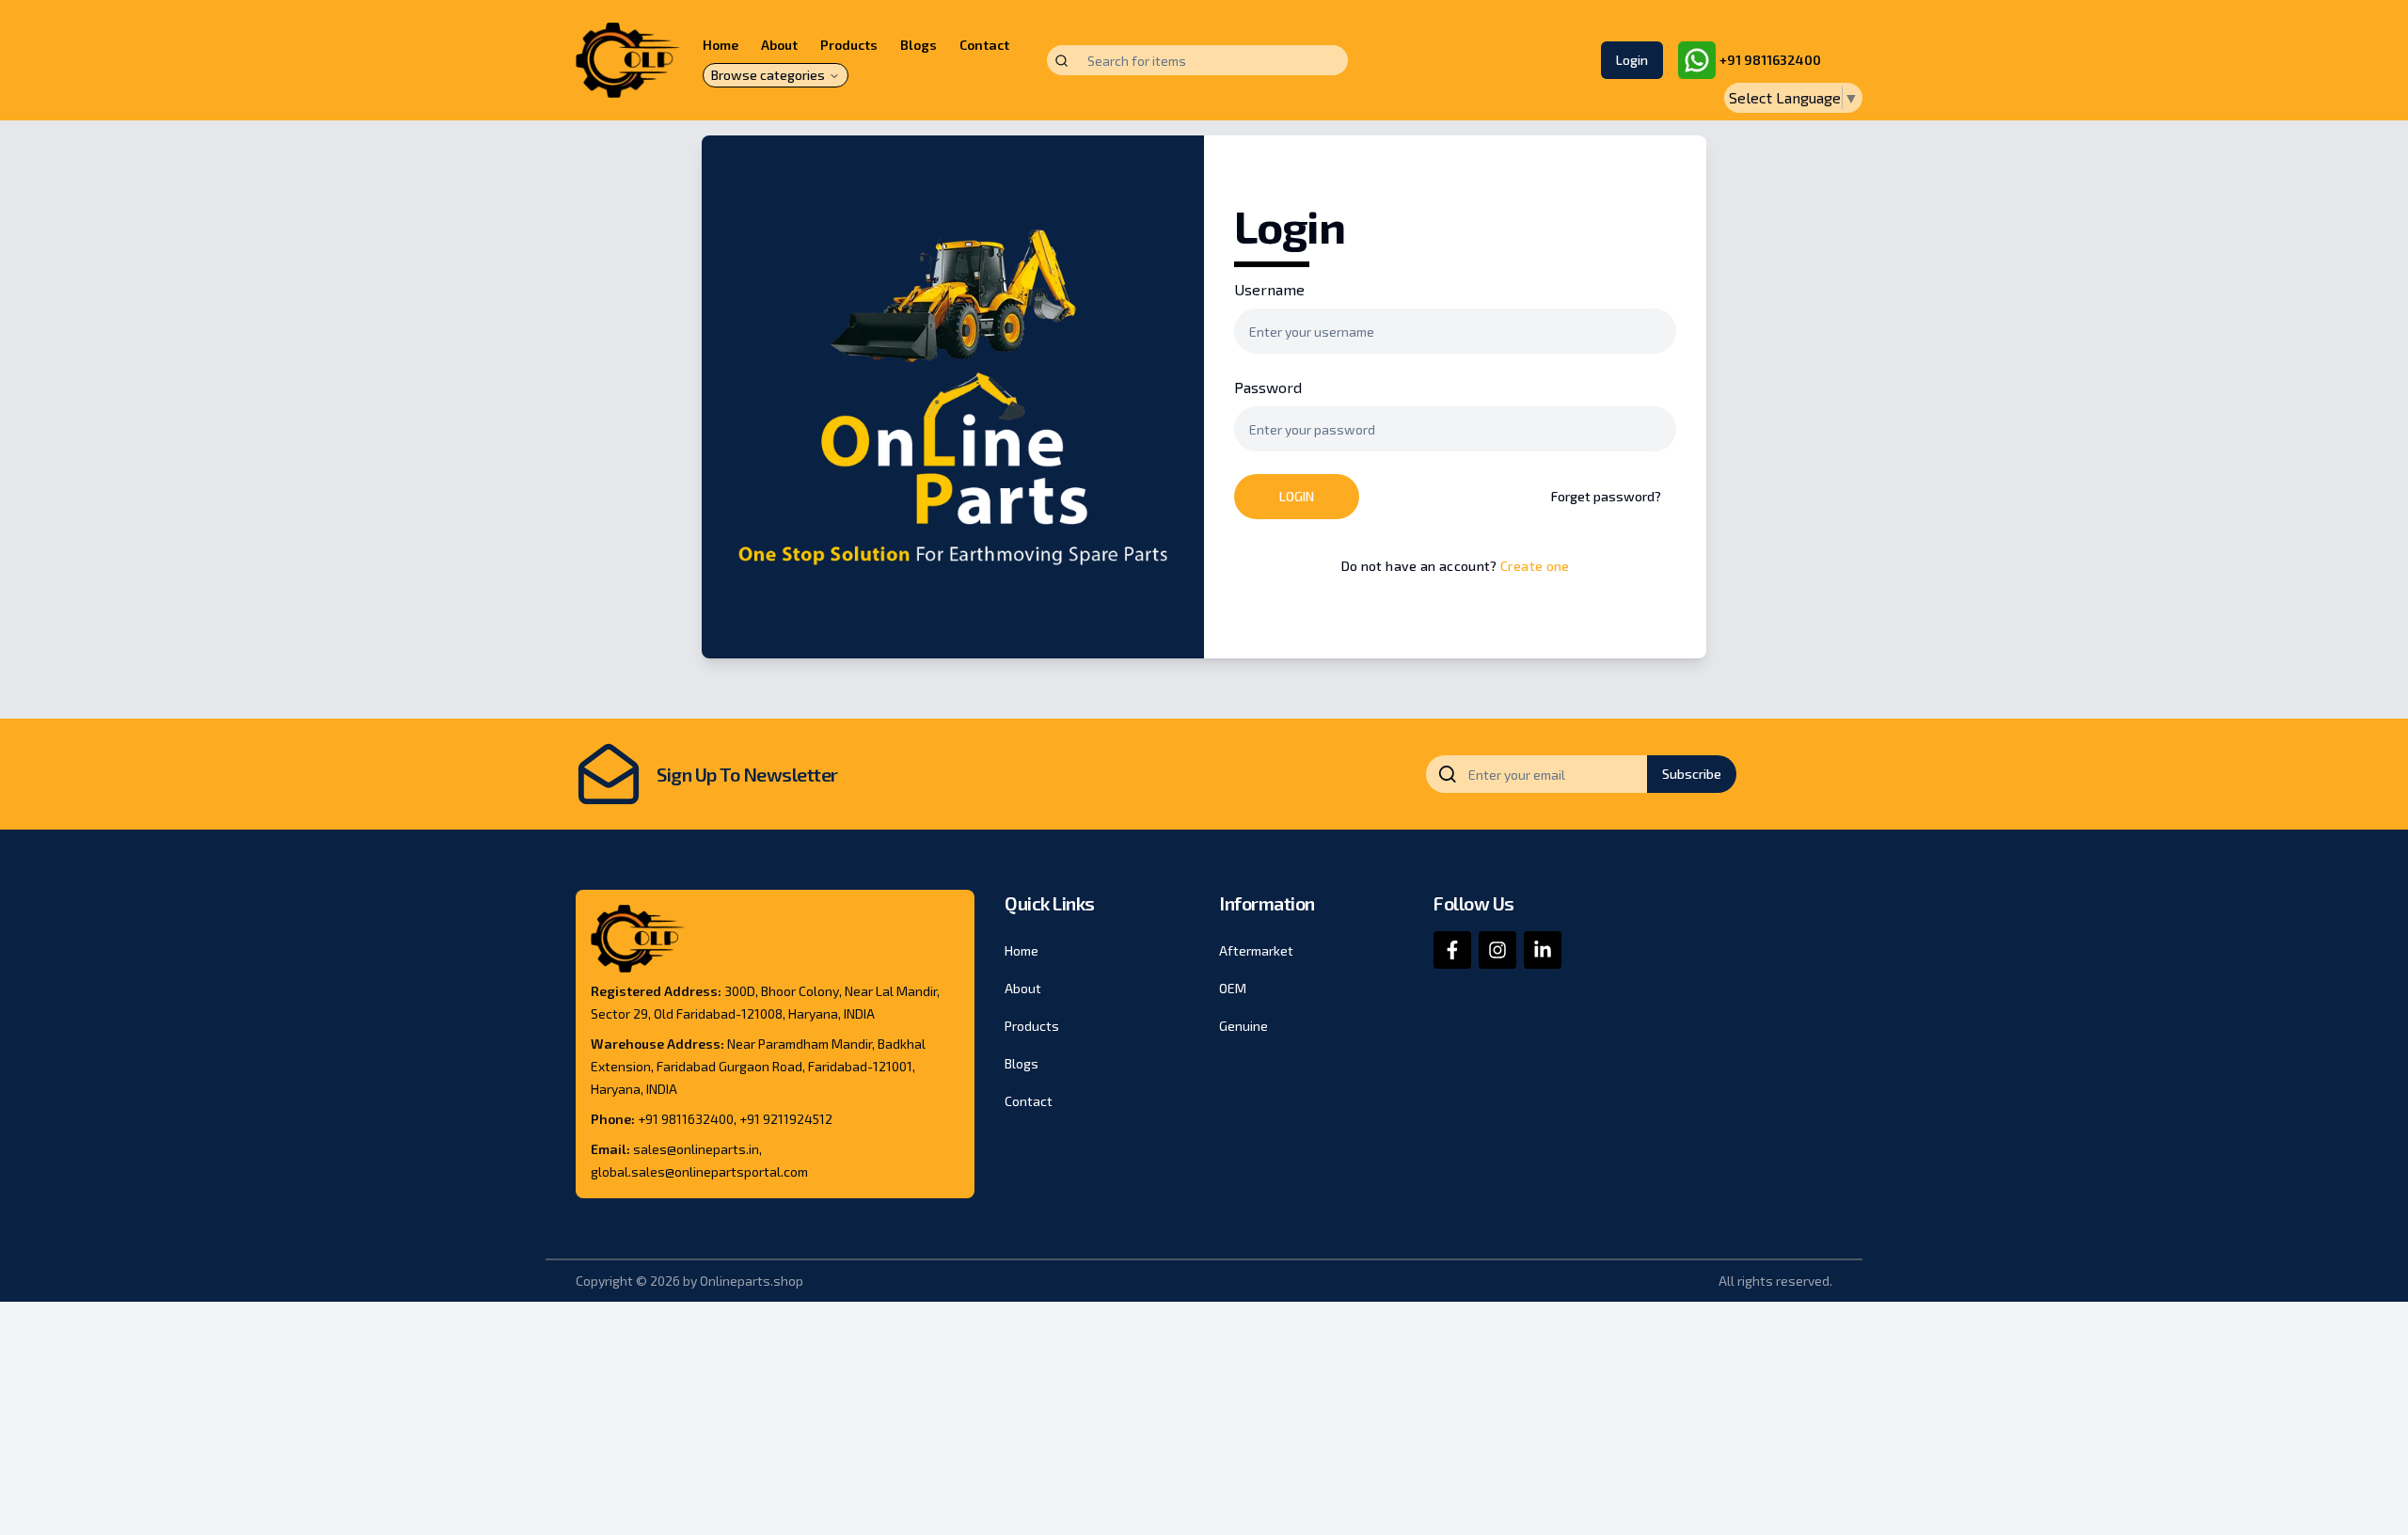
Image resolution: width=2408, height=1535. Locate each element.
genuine (1244, 1026)
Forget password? (1606, 496)
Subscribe (1692, 774)
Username (1269, 289)
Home (721, 45)
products (1032, 1026)
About (779, 45)
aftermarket (1256, 950)
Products (849, 45)
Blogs (919, 45)
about (1023, 988)
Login (1632, 60)
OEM (1233, 988)
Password (1268, 387)
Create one (1535, 566)
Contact (984, 45)
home (1022, 950)
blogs (1022, 1063)
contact (1029, 1101)
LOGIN (1297, 496)
